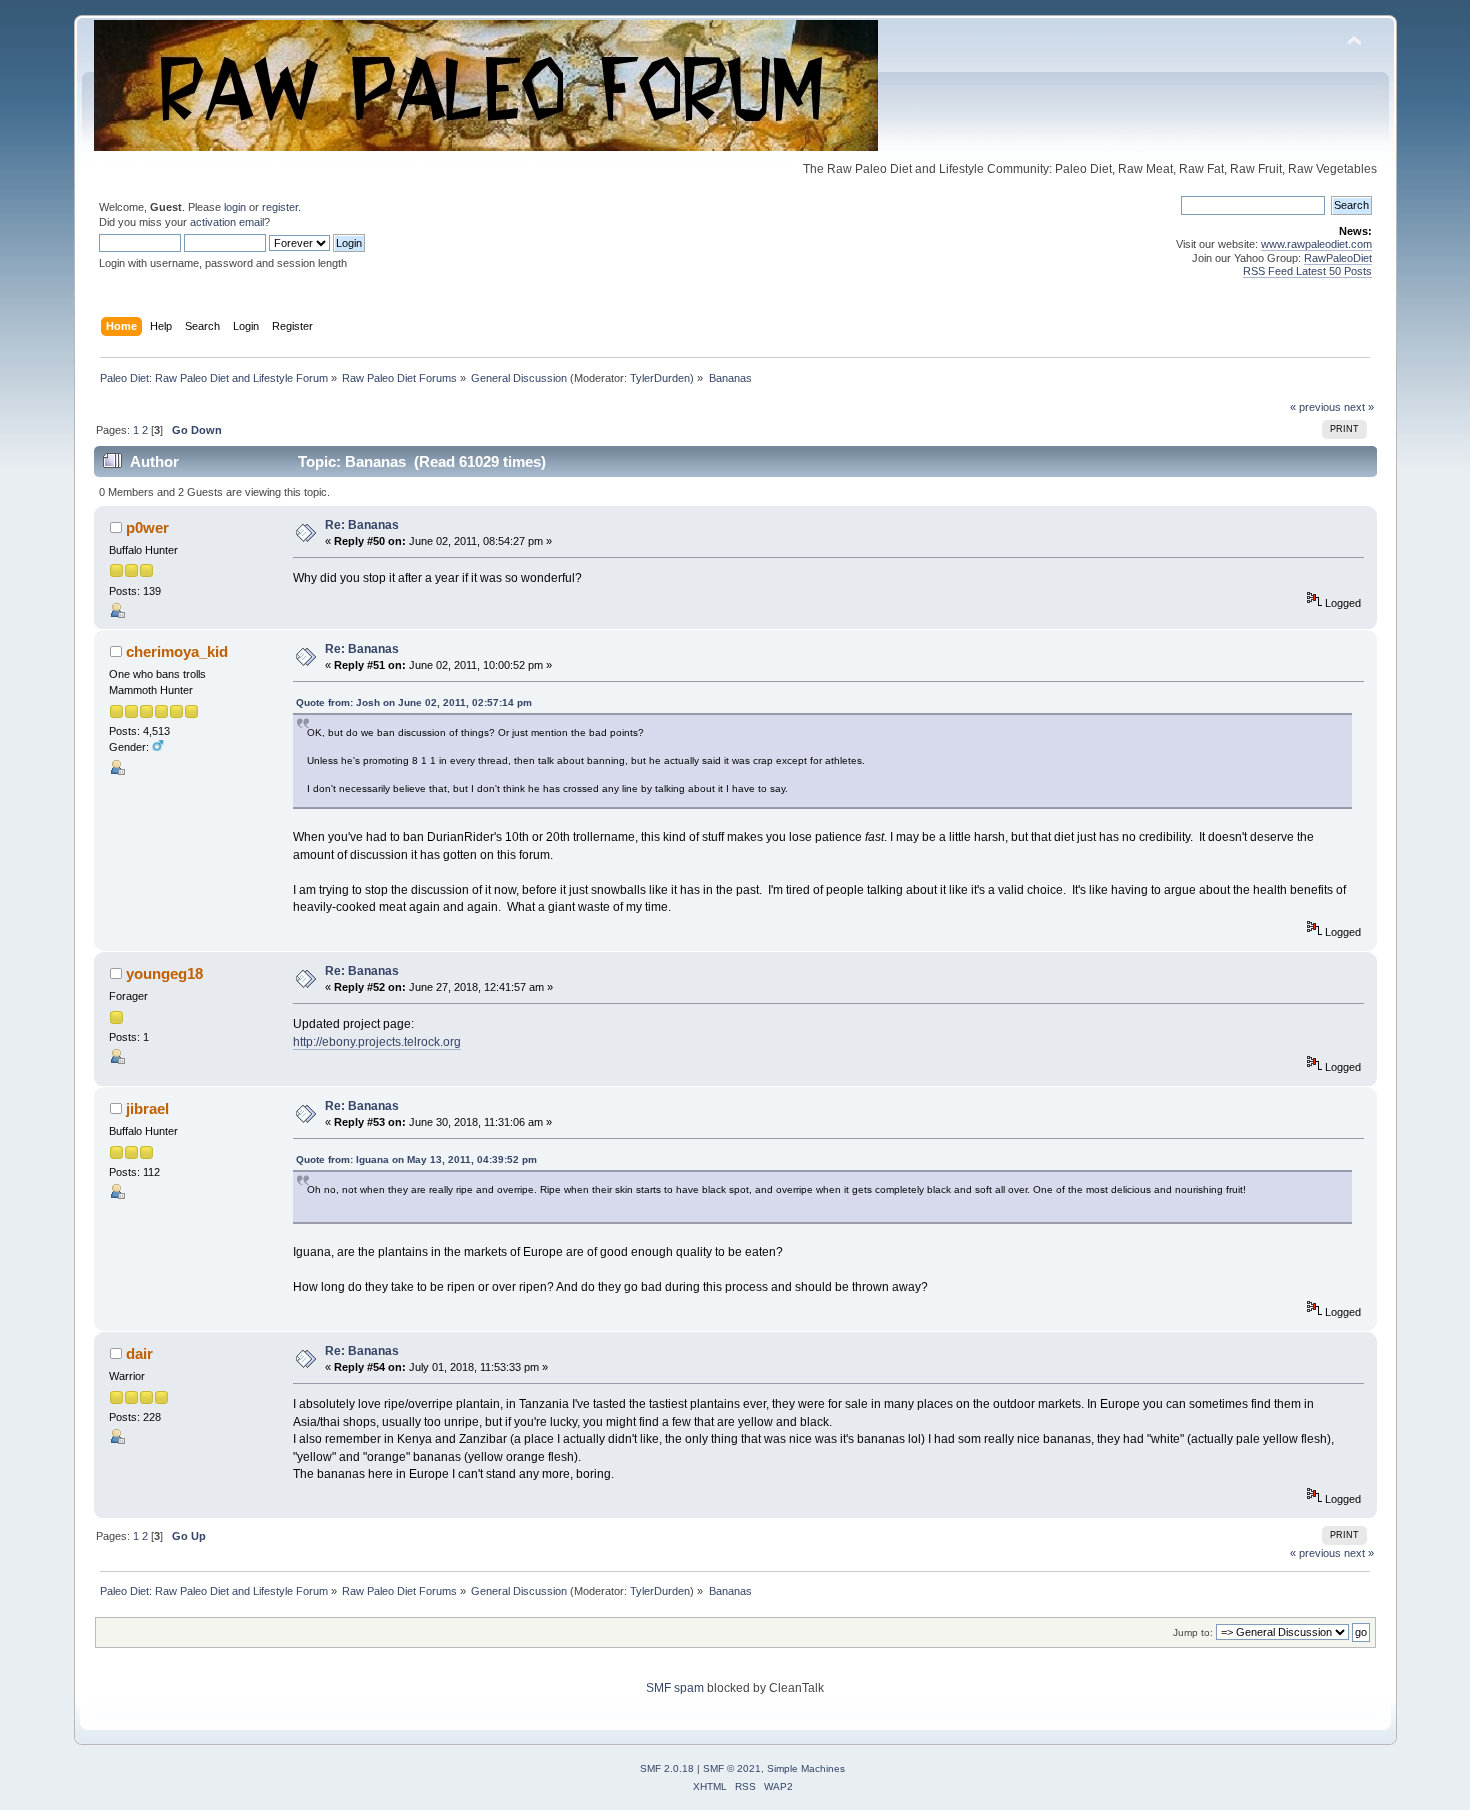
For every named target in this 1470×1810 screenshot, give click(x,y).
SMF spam (675, 1688)
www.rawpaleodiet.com (1316, 244)
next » (1359, 407)
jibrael (147, 1108)
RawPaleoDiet (1338, 258)
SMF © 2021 (732, 1768)
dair (139, 1353)
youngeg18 (164, 973)
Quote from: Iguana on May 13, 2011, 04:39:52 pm (416, 1159)
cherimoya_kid (177, 651)
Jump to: (1193, 1632)
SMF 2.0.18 (667, 1768)
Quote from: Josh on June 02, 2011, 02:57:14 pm (414, 702)
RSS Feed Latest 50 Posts (1307, 271)
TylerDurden (660, 378)
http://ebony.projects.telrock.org (377, 1042)
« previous (1315, 407)
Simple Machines (806, 1768)
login (235, 207)
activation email (227, 222)
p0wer (147, 527)
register (280, 207)
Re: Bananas (362, 525)
